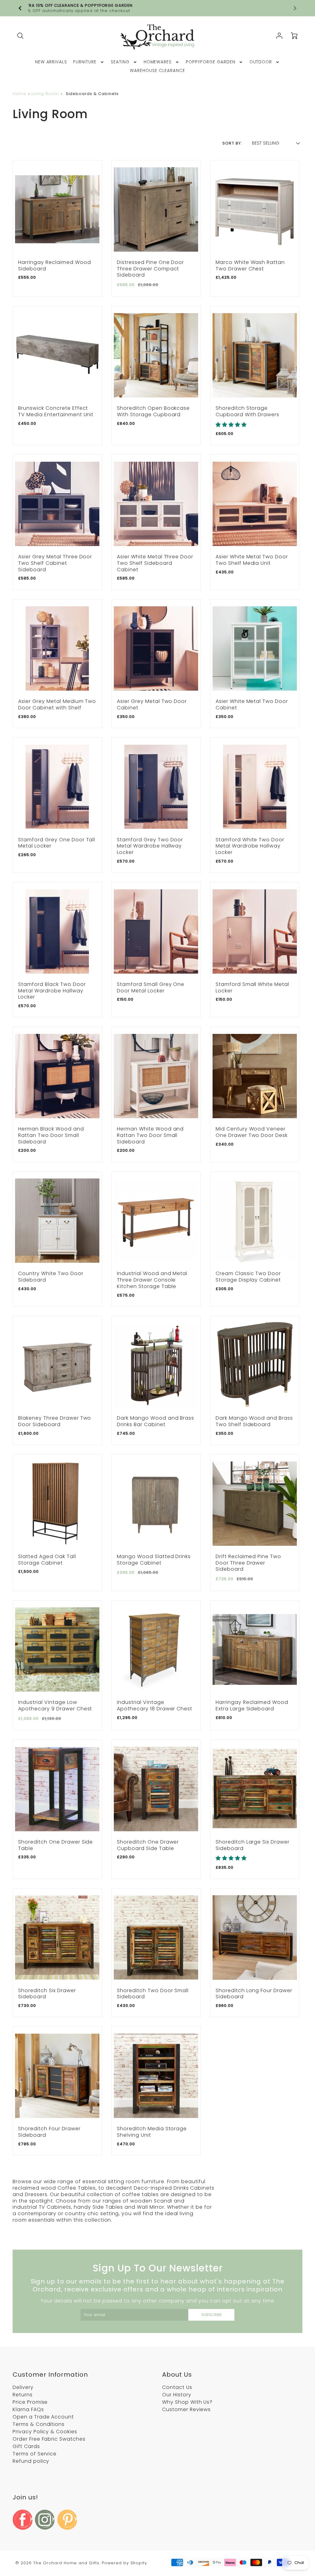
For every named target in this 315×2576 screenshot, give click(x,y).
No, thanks (158, 1360)
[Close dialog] (219, 1209)
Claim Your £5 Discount (157, 1340)
